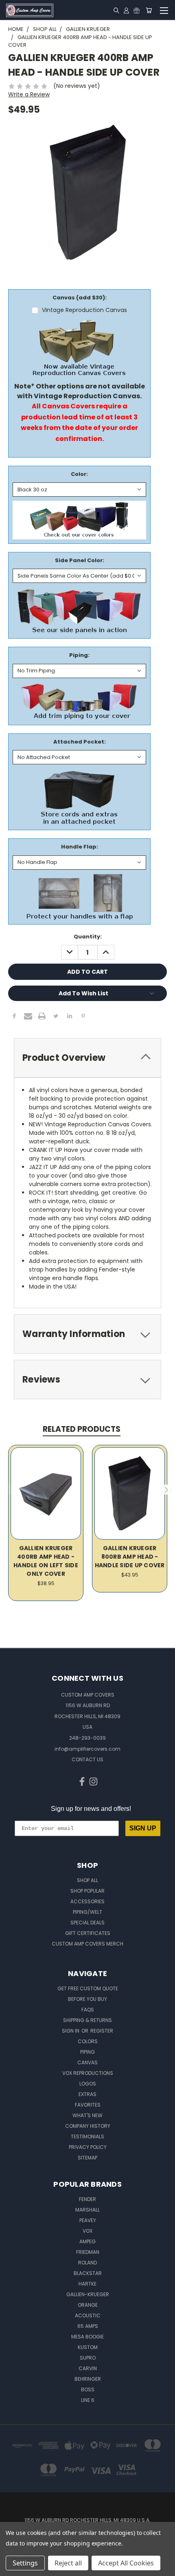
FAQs (88, 2010)
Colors (88, 2041)
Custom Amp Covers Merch (87, 1944)
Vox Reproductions (88, 2073)
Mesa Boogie (87, 2337)
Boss (88, 2390)
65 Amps (88, 2326)
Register (102, 2031)
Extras (87, 2094)
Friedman (88, 2252)
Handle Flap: (80, 847)
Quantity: (88, 937)
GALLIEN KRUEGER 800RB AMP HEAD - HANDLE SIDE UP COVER (130, 1557)
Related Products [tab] (82, 1429)
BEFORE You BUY (87, 1999)
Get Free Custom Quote (88, 1988)
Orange (88, 2305)
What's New (87, 2115)
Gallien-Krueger (88, 2294)
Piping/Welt (87, 1912)
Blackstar (88, 2273)
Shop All (87, 1880)
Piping (87, 2052)
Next (166, 1490)
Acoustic (88, 2315)
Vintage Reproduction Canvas (84, 310)
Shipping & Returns (87, 2020)
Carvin (88, 2368)
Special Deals (87, 1923)
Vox (87, 2231)
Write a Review (29, 94)
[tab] (87, 1058)
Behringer (88, 2379)
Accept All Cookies (126, 2563)
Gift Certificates (88, 1933)
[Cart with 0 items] (149, 10)
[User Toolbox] (126, 10)
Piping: (79, 655)
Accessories (87, 1901)
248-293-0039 (87, 1738)
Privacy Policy (88, 2147)
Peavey (88, 2220)
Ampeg (87, 2241)
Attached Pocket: (80, 742)
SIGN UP (143, 1828)
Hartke (87, 2284)
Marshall (87, 2210)
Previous (9, 1490)
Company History (88, 2126)
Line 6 (88, 2400)
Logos (88, 2084)
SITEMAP (87, 2158)
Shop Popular (87, 1891)
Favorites (88, 2105)
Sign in (71, 2031)
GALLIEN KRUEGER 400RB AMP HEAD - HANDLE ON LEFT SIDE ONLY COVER (46, 1561)
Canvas (87, 2062)
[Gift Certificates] (137, 10)
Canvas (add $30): (80, 298)
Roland (87, 2263)
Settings (25, 2563)
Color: (79, 474)
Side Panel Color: (80, 560)
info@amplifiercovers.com (87, 1749)
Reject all (68, 2563)
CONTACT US (87, 1759)
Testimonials (87, 2136)
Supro (88, 2358)
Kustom (88, 2347)
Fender (87, 2199)
